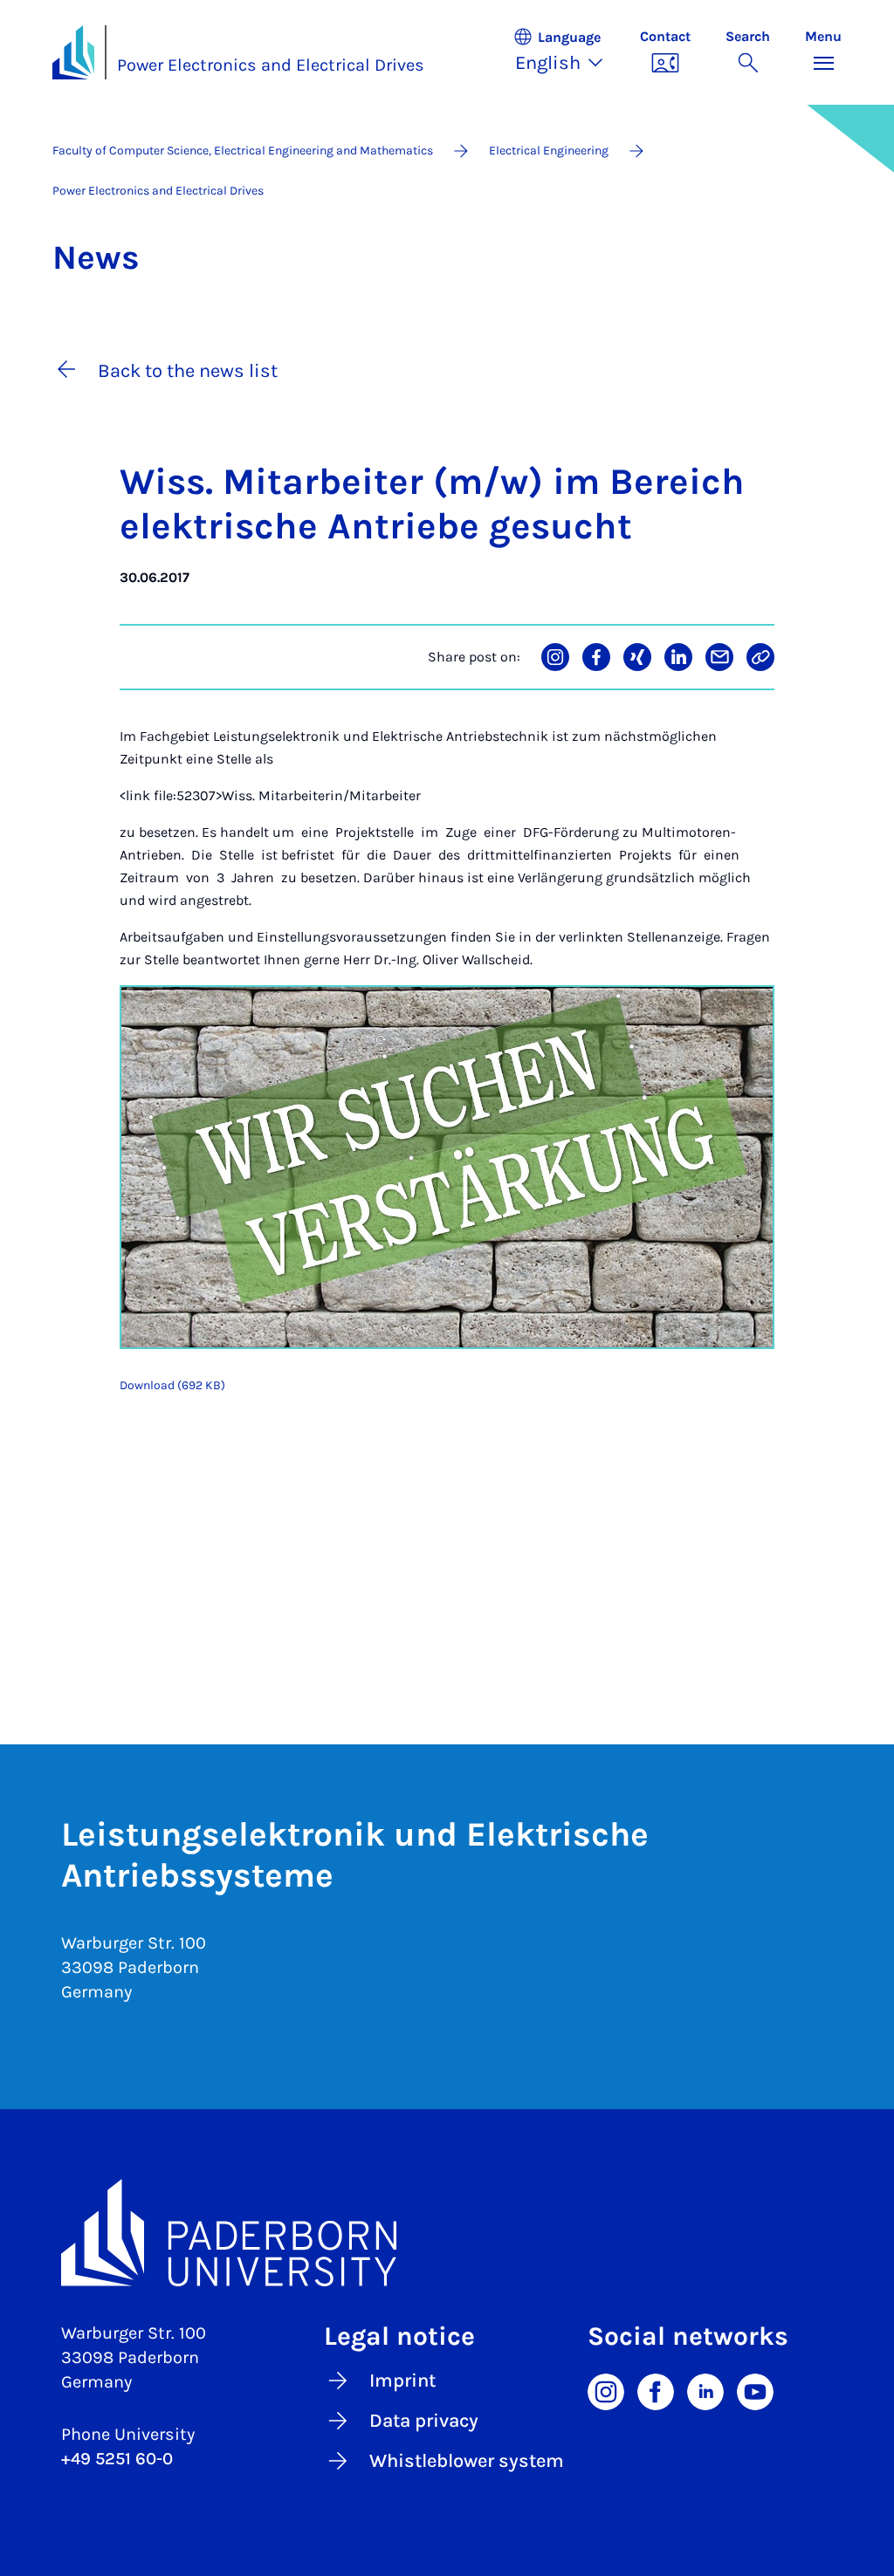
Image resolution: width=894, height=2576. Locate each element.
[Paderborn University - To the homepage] (73, 52)
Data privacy (424, 2421)
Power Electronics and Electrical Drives (271, 65)
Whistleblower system (467, 2461)
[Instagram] (606, 2391)
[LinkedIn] (705, 2391)
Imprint (402, 2381)
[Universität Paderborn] (447, 2233)
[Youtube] (755, 2391)
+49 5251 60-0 (117, 2459)
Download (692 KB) (172, 1385)
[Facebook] (656, 2391)
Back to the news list (188, 371)
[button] (567, 52)
